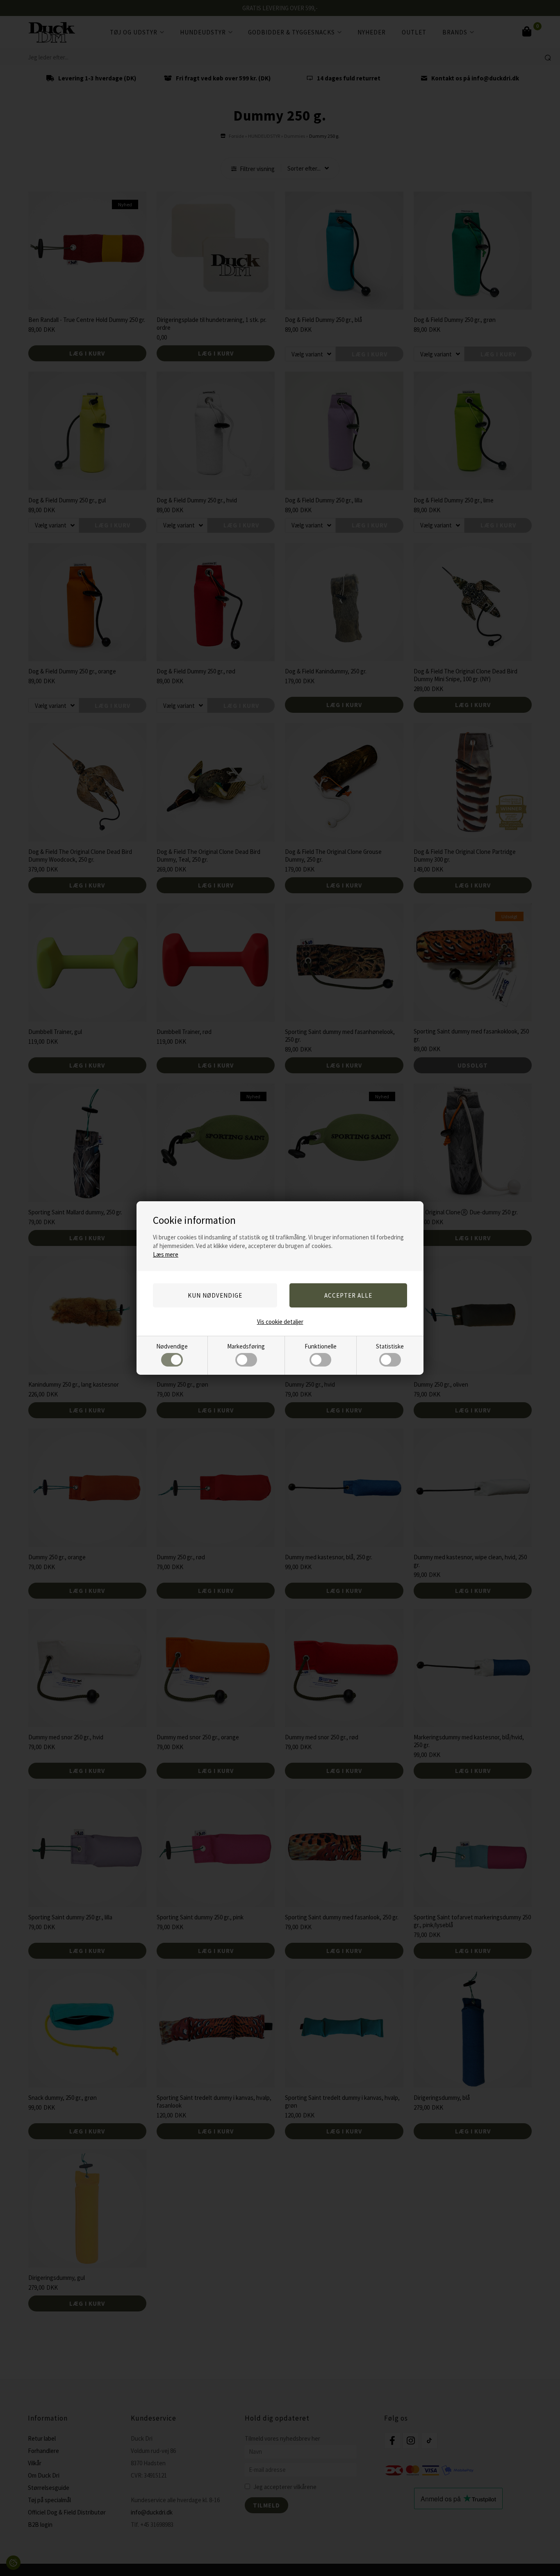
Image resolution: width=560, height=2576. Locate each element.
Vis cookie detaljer (280, 1322)
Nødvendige (172, 1346)
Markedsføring (246, 1346)
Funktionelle (321, 1346)
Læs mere (166, 1254)
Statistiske (390, 1346)
